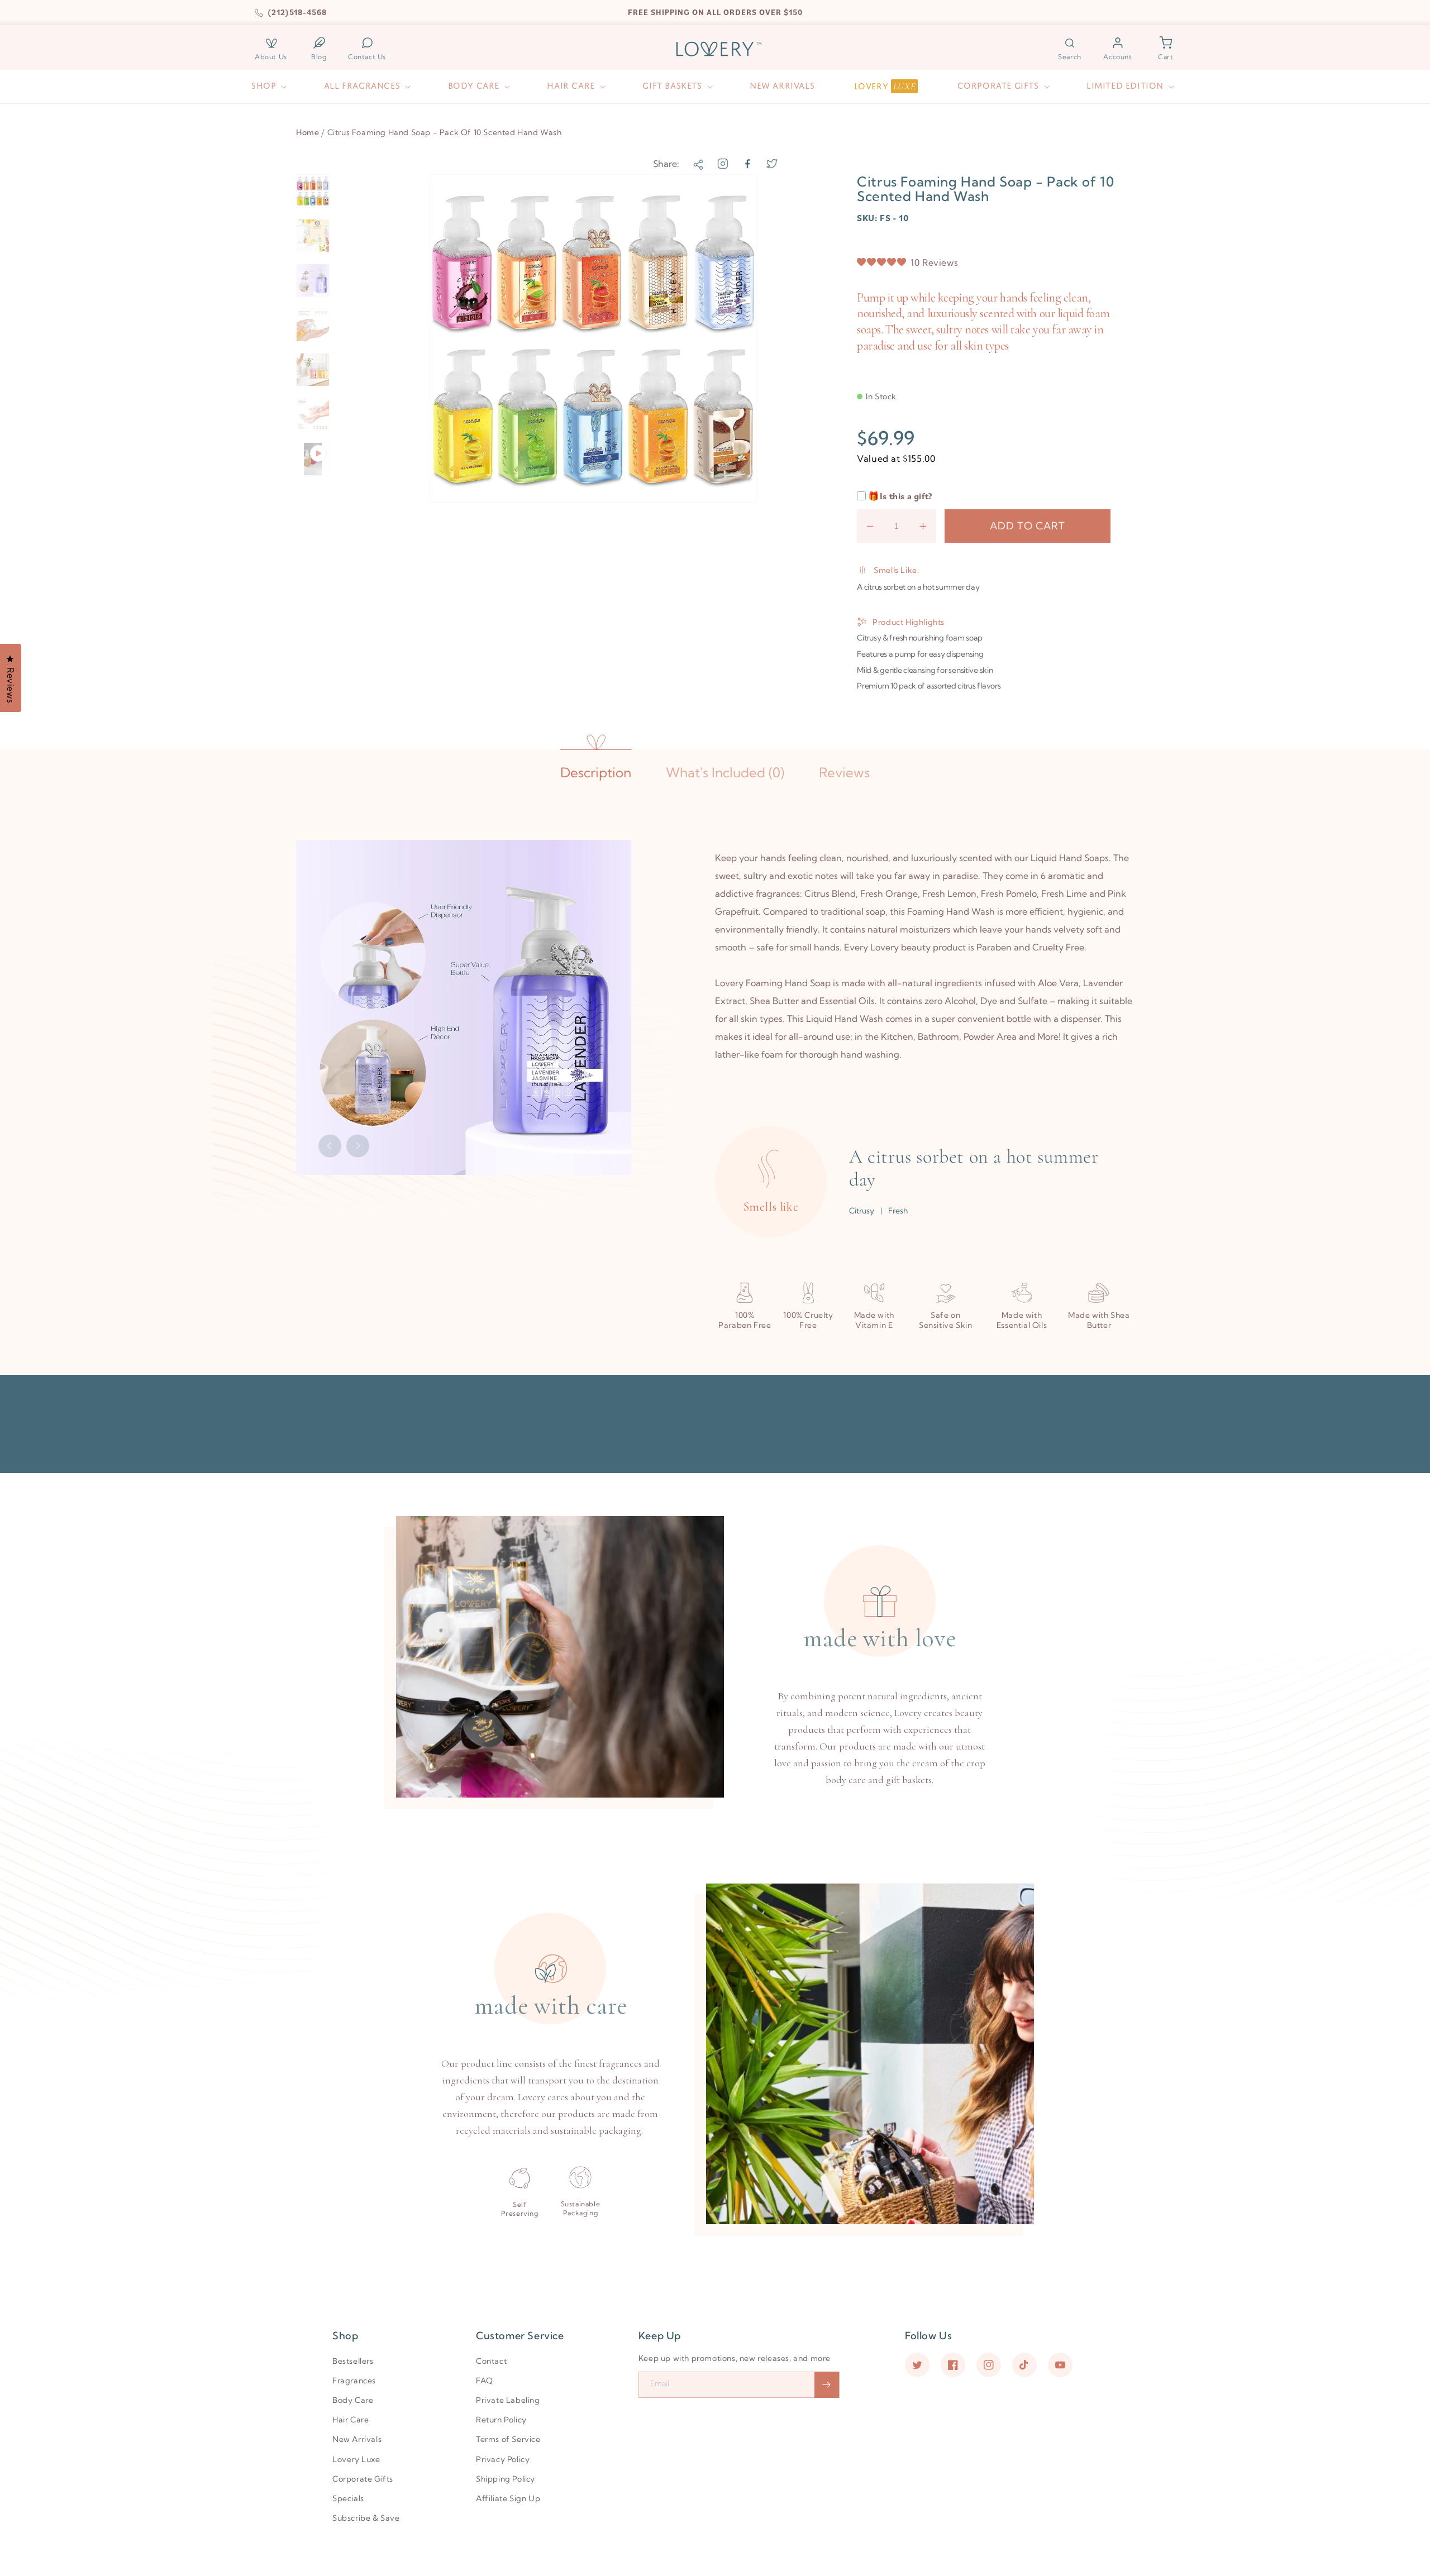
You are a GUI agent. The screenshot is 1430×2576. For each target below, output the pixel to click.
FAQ (485, 2381)
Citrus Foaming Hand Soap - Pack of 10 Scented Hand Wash (445, 132)
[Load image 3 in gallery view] (313, 280)
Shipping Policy (506, 2479)
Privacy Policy (503, 2459)
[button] (1070, 49)
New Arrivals (357, 2439)
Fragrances (354, 2381)
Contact (491, 2361)
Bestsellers (353, 2361)
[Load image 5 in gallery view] (313, 370)
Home (308, 132)
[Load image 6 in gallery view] (313, 414)
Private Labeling (508, 2400)
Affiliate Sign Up (508, 2498)
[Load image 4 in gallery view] (313, 325)
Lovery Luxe (356, 2459)
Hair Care (351, 2420)
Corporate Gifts (363, 2479)
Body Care (353, 2400)
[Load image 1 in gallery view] (313, 191)
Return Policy (501, 2420)
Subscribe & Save (366, 2518)
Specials (348, 2498)
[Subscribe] (827, 2385)
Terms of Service (508, 2439)
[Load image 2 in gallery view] (313, 236)
